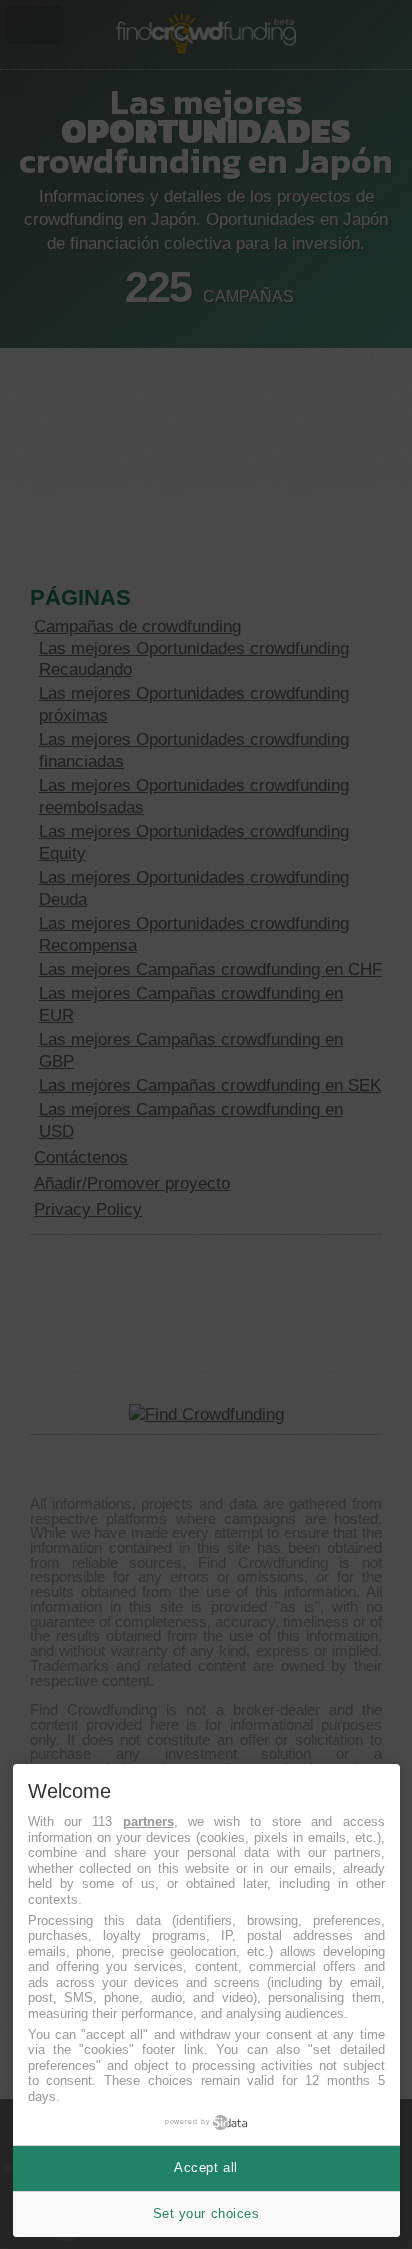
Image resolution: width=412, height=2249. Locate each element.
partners (148, 1821)
